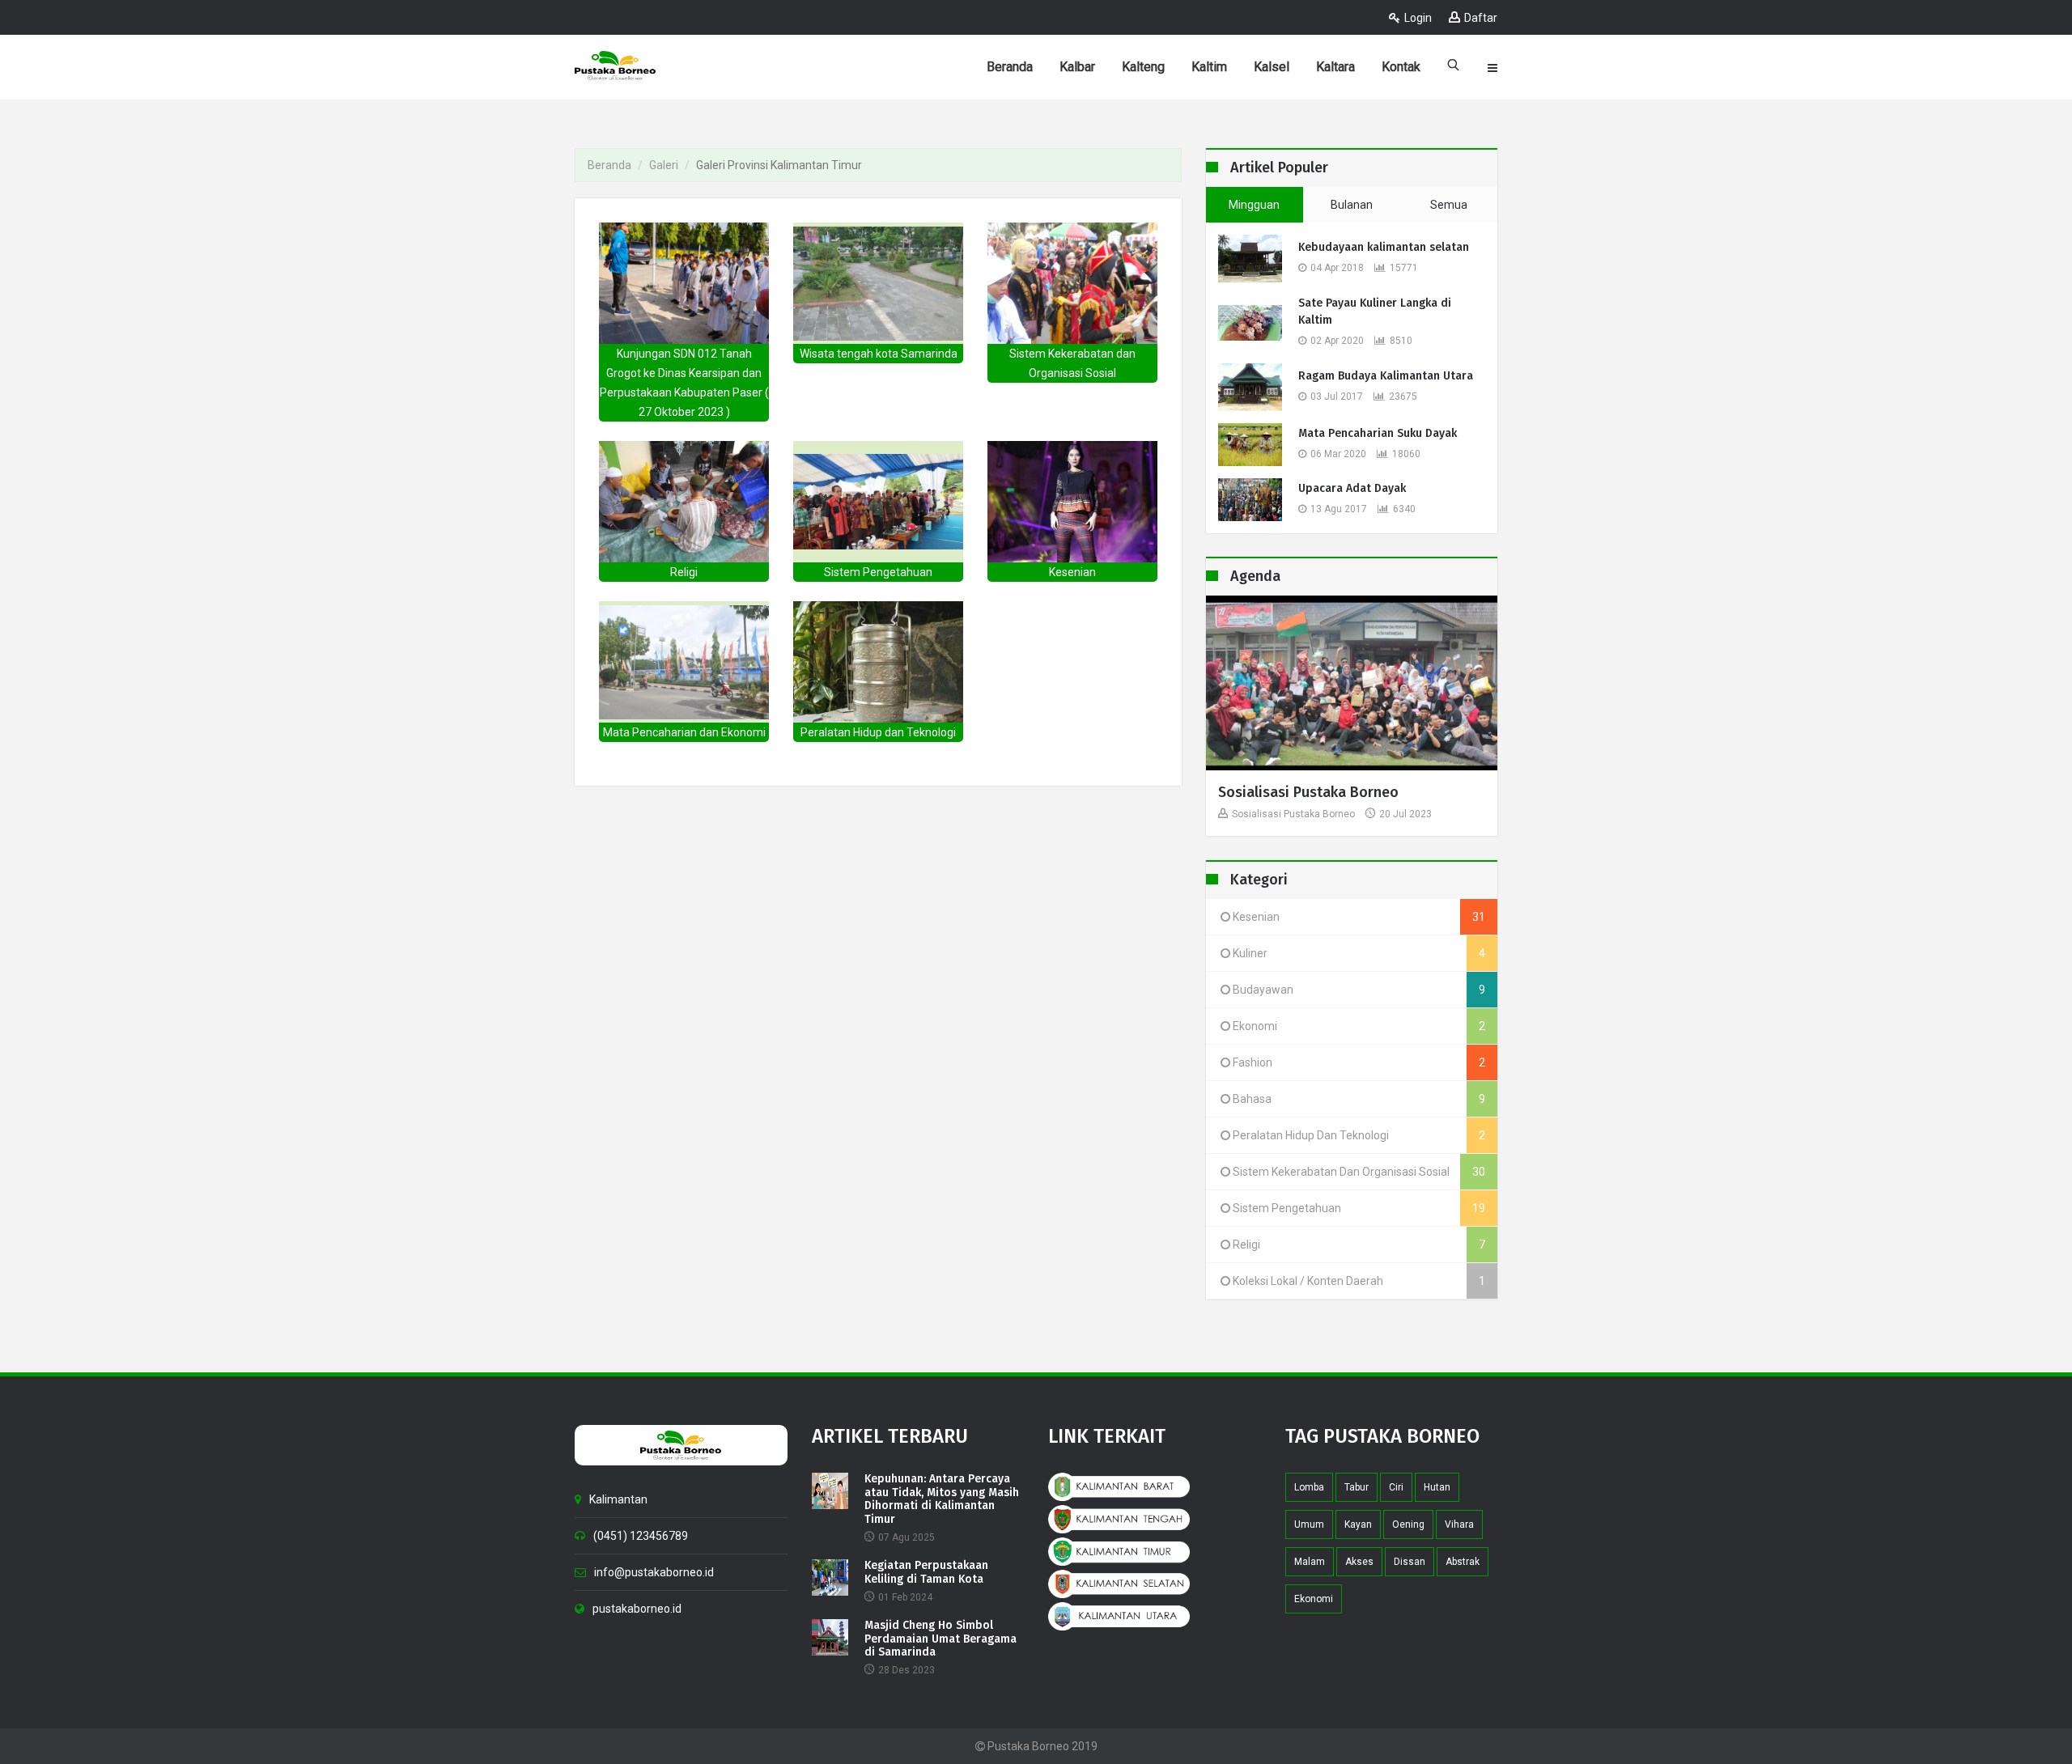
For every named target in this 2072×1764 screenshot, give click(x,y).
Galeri (664, 165)
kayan (1358, 1524)
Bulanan (1352, 205)
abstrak (1463, 1562)
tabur (1357, 1487)
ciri (1396, 1487)
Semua (1449, 205)
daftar (1481, 18)
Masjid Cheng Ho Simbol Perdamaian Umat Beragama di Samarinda (940, 1639)
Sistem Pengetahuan (878, 572)
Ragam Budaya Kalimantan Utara (1386, 376)
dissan (1410, 1562)
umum (1309, 1524)
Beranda (609, 165)
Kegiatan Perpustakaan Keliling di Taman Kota (926, 1573)
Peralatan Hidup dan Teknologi (878, 732)
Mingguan (1254, 205)
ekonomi (1314, 1599)
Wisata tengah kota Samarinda (879, 354)
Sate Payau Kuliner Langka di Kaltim (1375, 312)
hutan (1437, 1487)
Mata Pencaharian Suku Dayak (1378, 433)
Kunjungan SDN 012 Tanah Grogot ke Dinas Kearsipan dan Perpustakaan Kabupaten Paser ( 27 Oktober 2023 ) (684, 383)
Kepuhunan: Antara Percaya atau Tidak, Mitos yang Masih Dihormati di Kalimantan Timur (942, 1499)
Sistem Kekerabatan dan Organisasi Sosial (1072, 363)
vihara (1459, 1524)
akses (1359, 1562)
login (1418, 18)
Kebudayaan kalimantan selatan (1384, 247)
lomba (1309, 1487)
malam (1310, 1562)
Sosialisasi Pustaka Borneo (1308, 792)
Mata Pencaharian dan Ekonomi (684, 732)
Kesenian (1072, 572)
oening (1408, 1524)
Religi (684, 572)
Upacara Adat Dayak (1352, 488)
